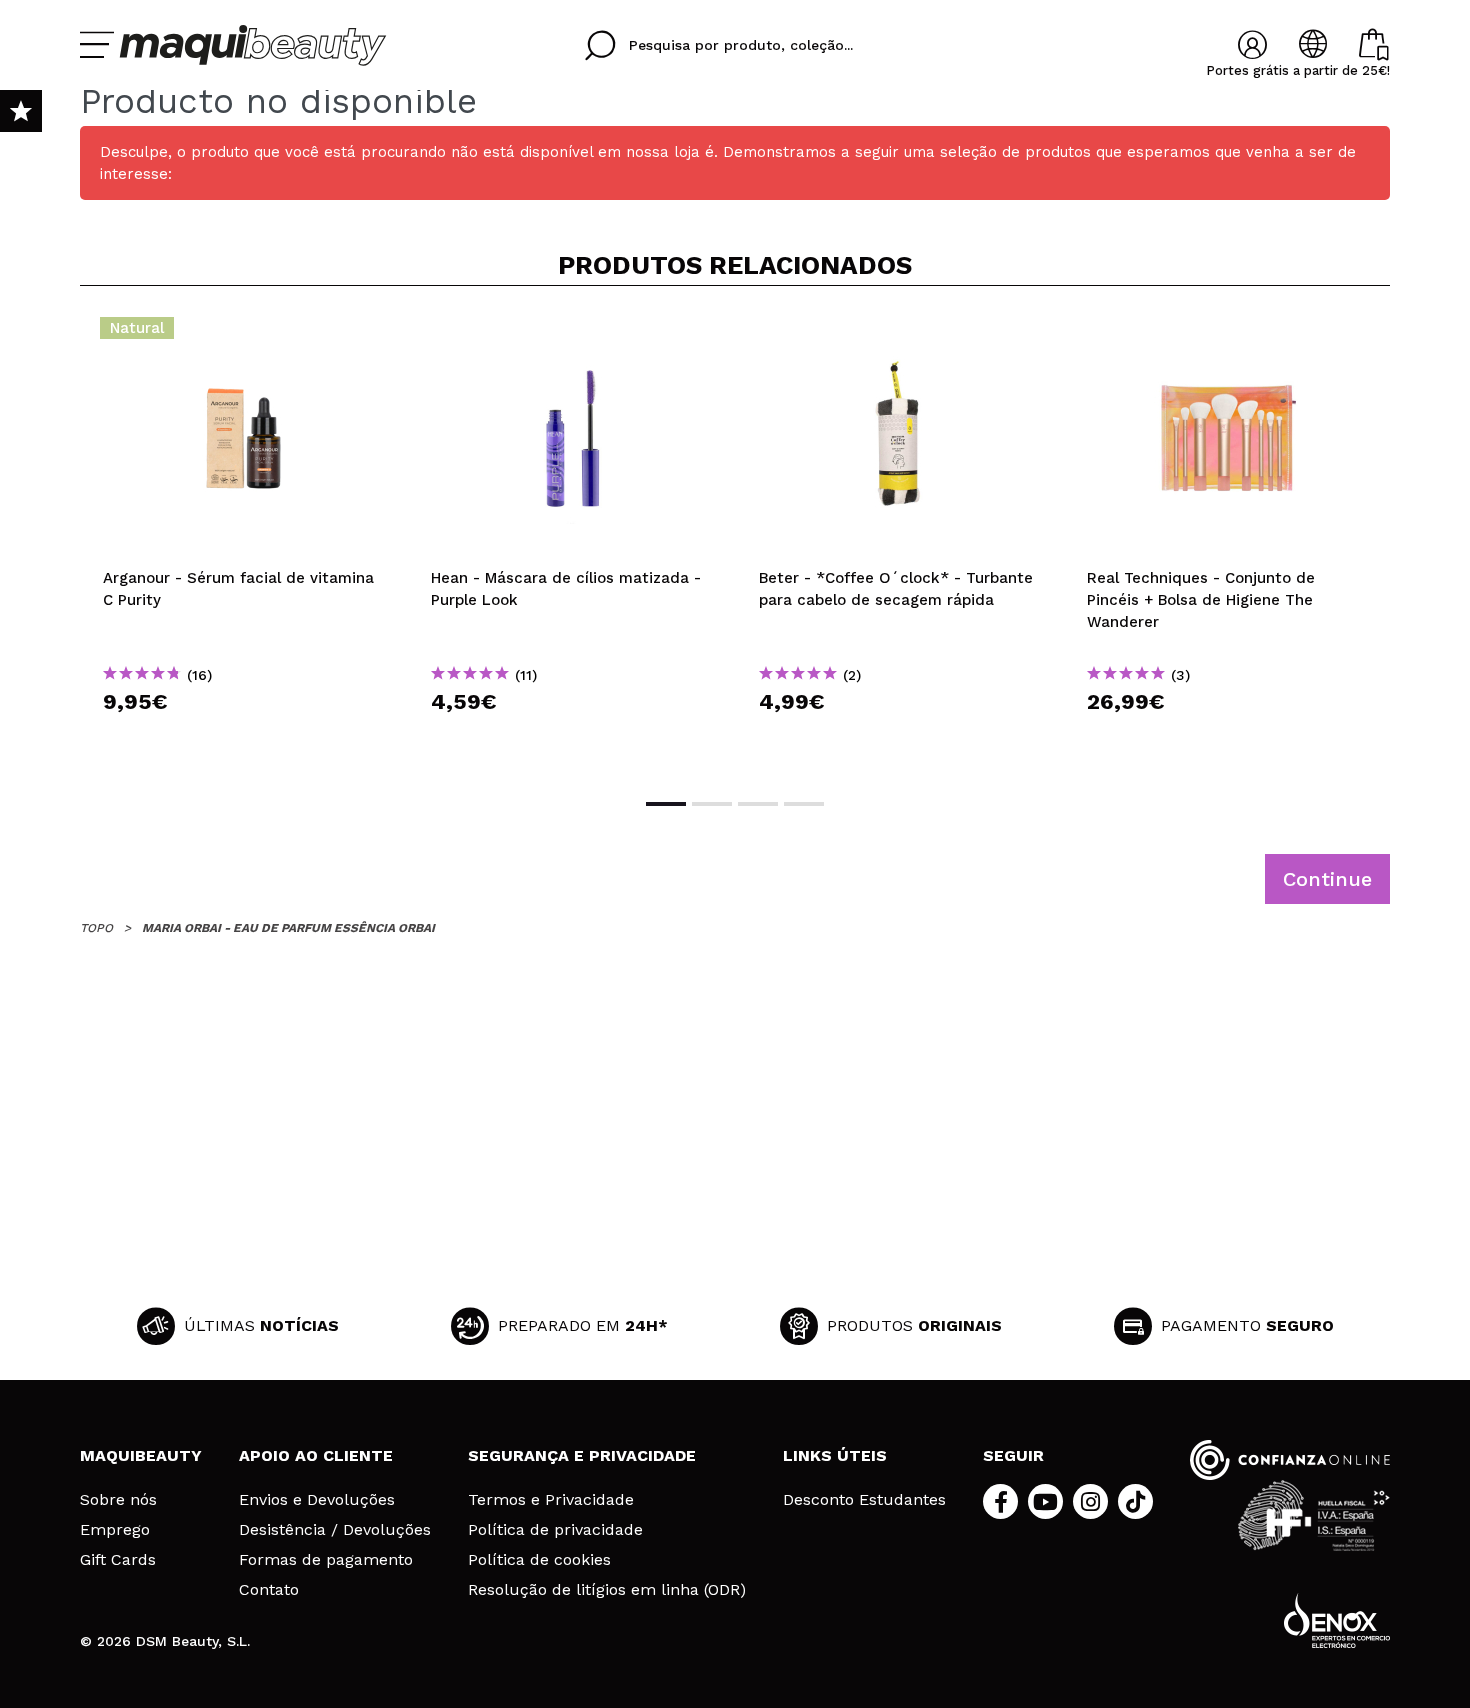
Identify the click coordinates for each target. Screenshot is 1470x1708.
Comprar (244, 737)
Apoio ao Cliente (316, 1455)
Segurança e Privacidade (582, 1455)
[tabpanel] (244, 540)
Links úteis (835, 1455)
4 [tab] (804, 804)
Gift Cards (118, 1560)
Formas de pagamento (326, 1560)
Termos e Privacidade (551, 1500)
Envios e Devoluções (317, 1500)
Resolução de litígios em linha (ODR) (607, 1590)
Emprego (115, 1530)
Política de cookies (539, 1560)
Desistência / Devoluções (335, 1530)
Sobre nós (118, 1500)
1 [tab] (666, 804)
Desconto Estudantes (864, 1500)
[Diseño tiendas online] (1337, 1620)
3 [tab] (758, 804)
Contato (269, 1590)
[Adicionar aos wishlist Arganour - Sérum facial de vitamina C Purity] (244, 334)
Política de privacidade (555, 1530)
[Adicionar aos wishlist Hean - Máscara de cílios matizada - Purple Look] (572, 334)
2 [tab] (712, 804)
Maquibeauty (141, 1455)
